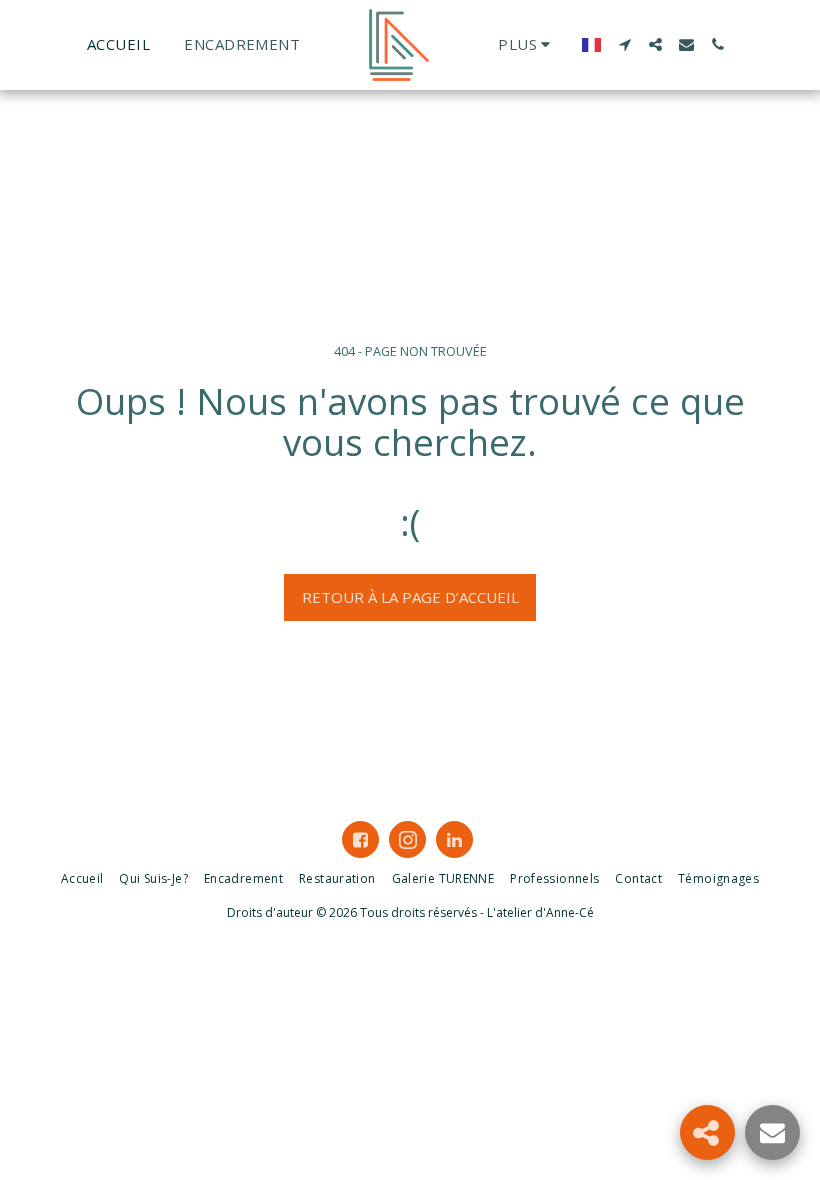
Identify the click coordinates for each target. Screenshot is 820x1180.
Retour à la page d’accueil (410, 597)
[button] (624, 44)
